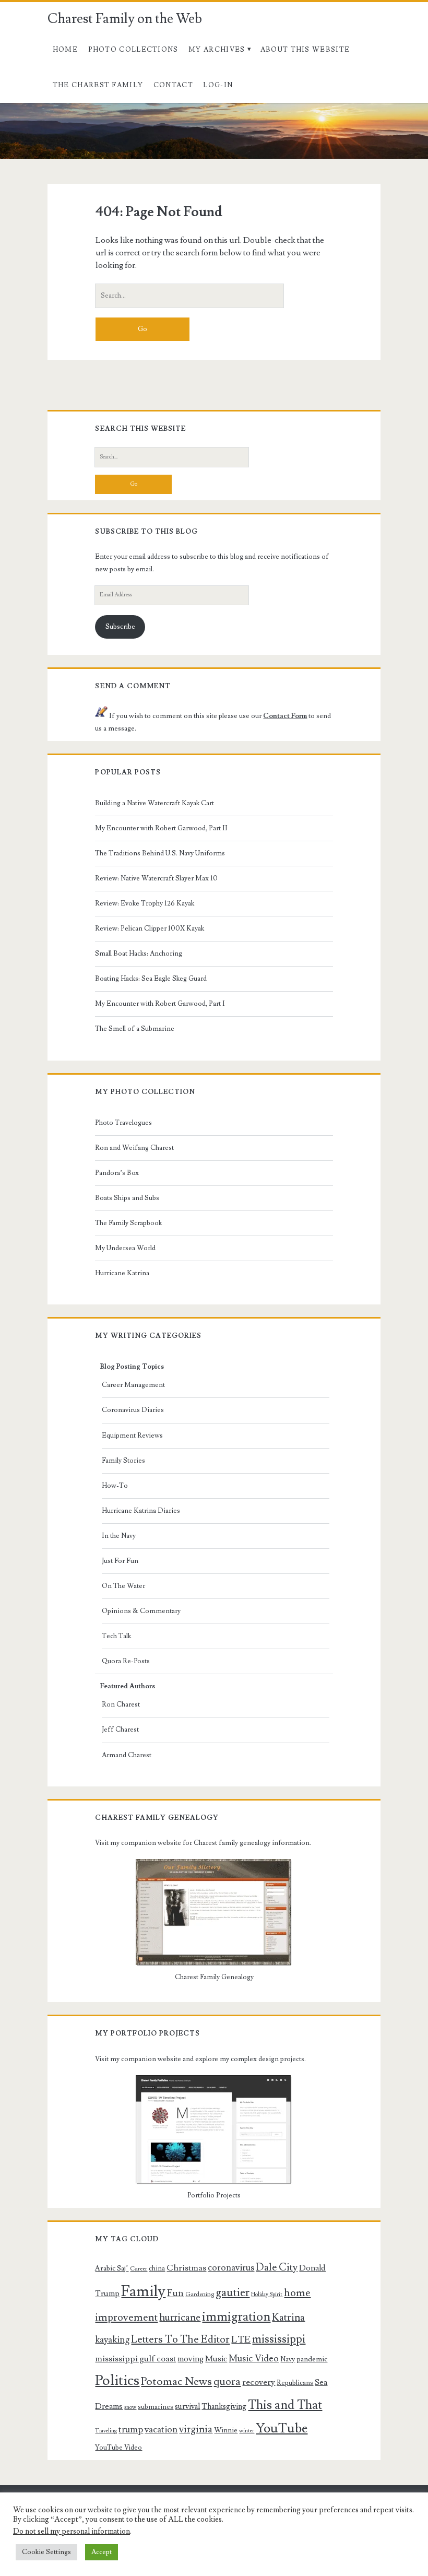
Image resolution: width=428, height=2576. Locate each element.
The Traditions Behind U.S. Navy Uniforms (160, 853)
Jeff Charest (120, 1730)
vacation (161, 2430)
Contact (173, 85)
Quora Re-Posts (126, 1661)
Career (139, 2269)
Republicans (295, 2383)
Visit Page (18, 109)
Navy (288, 2359)
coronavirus (231, 2268)
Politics (117, 2380)
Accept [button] (102, 2552)
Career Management (133, 1385)
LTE (241, 2339)
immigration (236, 2317)
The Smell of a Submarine (135, 1029)
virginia (196, 2430)
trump (131, 2430)
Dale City (277, 2267)
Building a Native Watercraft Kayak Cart (154, 803)
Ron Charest (121, 1704)
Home (65, 50)
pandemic (312, 2359)
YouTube (282, 2428)
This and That (285, 2405)
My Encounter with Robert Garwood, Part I (160, 1004)
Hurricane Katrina (122, 1273)
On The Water (123, 1586)
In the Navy (119, 1536)
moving (191, 2359)
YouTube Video (118, 2448)
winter (247, 2431)
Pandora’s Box (117, 1173)
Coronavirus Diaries (133, 1410)
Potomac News (176, 2381)
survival (187, 2407)
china (157, 2268)
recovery (259, 2382)
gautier (233, 2292)
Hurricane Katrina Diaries (141, 1511)
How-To (115, 1486)
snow (130, 2407)
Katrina (288, 2318)
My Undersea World (125, 1248)
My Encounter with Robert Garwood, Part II (161, 828)
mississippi (279, 2339)
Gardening (200, 2294)
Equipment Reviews (132, 1436)
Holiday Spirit (267, 2295)
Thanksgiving (224, 2407)
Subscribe (120, 627)
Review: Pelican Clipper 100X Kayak (150, 928)
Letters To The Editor (180, 2339)
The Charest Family (98, 85)
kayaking (112, 2340)
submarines (156, 2407)
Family (143, 2291)
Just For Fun (120, 1561)
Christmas (186, 2268)
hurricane (180, 2318)
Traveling (106, 2431)
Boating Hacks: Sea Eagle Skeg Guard (151, 979)
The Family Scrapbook (128, 1223)
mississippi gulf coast (135, 2359)
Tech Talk (116, 1636)
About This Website (305, 50)
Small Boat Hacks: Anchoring (139, 954)
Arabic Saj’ (112, 2268)
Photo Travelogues (123, 1123)
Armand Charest (127, 1755)
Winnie (226, 2430)
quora (227, 2382)
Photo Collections (133, 50)
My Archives (217, 50)
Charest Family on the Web (125, 19)
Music (216, 2359)
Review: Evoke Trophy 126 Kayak (145, 903)
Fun (175, 2293)
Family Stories (123, 1461)
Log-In (218, 85)
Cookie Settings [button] (46, 2552)
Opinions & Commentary (141, 1611)
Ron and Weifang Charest (134, 1148)
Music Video (254, 2359)
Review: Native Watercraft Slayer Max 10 (156, 878)
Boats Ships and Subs (127, 1198)
